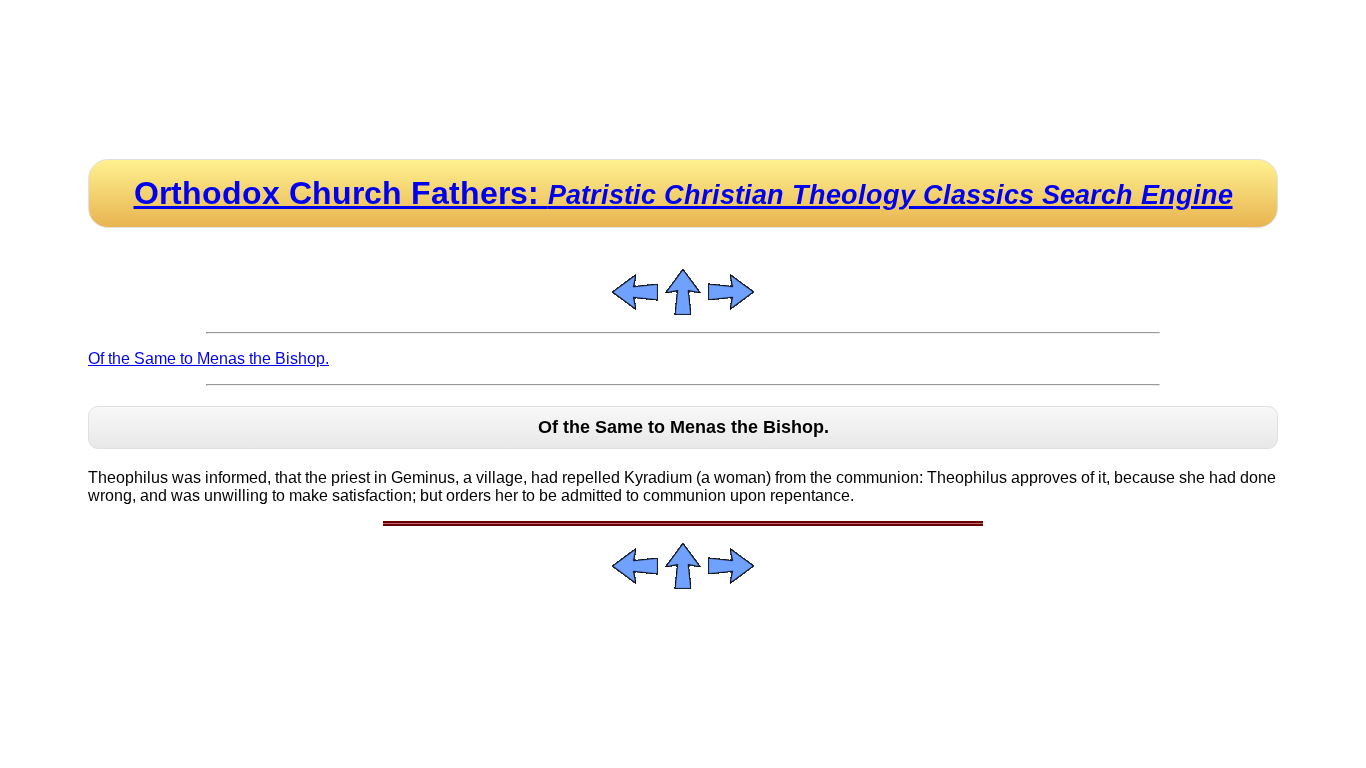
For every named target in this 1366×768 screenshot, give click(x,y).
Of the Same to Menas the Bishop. (208, 358)
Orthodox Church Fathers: (683, 193)
